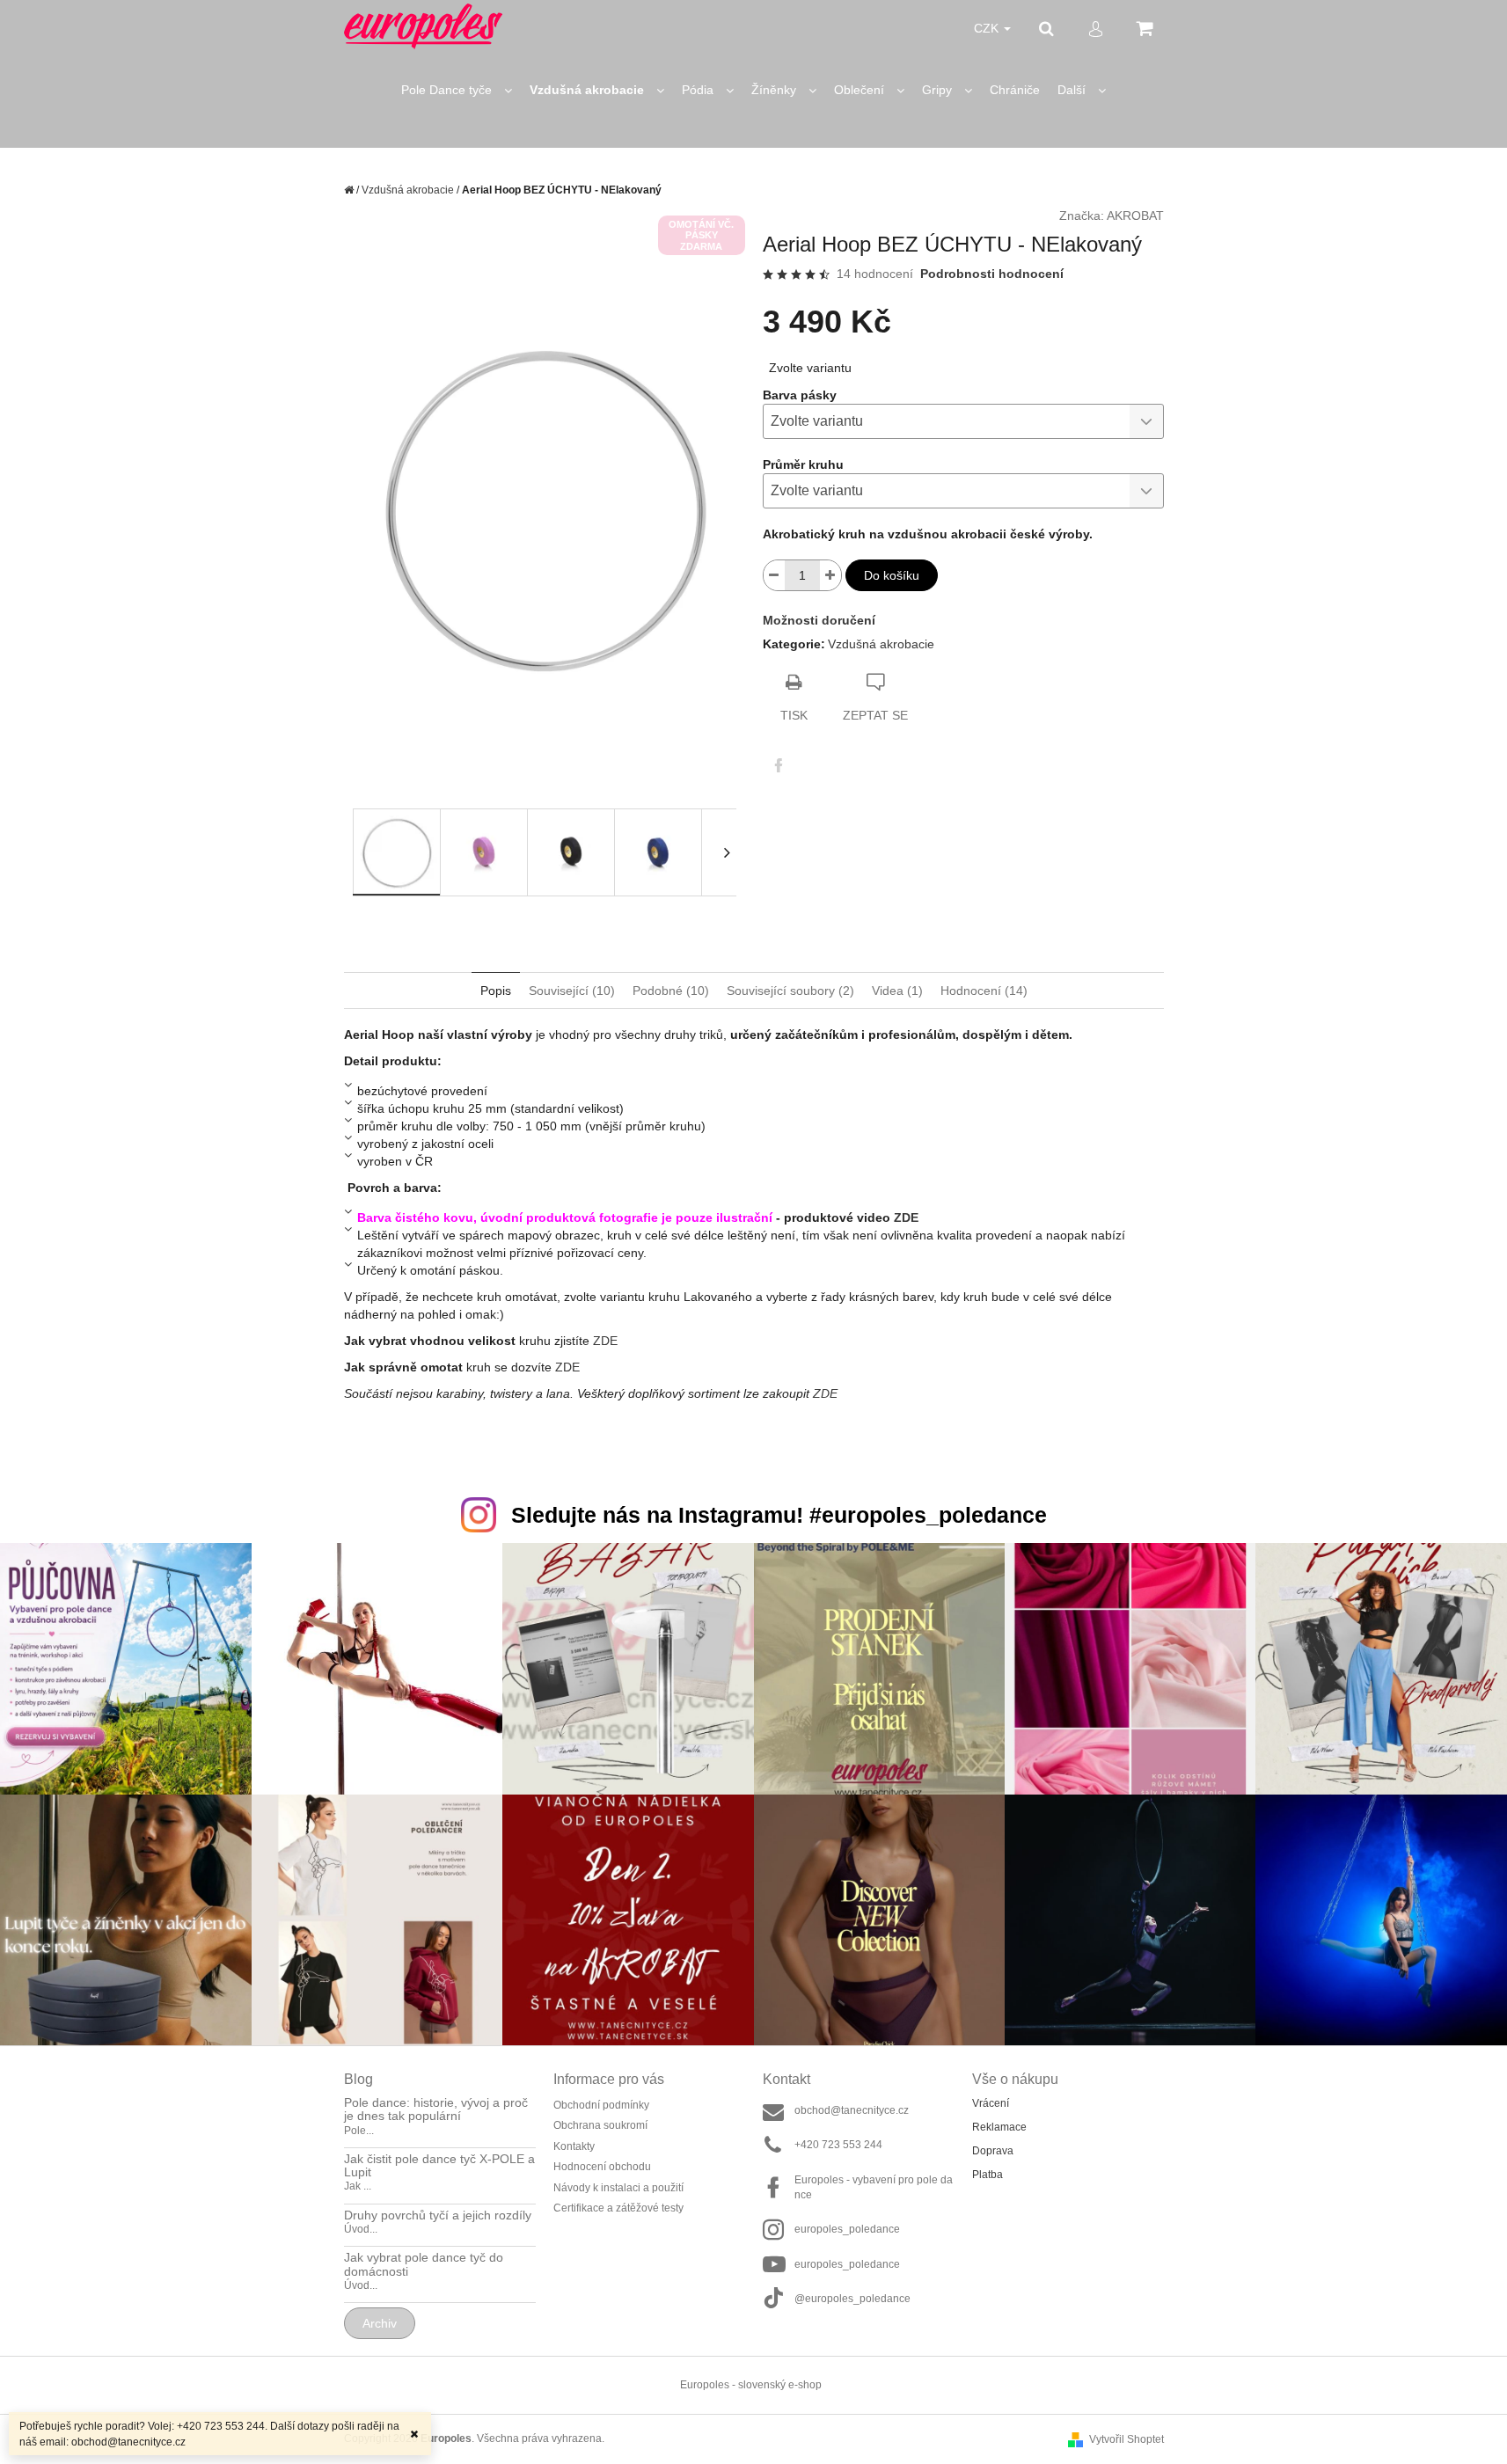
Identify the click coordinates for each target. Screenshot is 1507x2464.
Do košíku (892, 575)
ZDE (906, 1217)
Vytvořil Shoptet (1127, 2439)
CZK (988, 28)
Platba (988, 2175)
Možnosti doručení (819, 620)
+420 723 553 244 (838, 2145)
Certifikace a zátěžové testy (618, 2208)
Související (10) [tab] (572, 991)
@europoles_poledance (852, 2299)
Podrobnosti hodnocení (992, 274)
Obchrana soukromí (600, 2125)
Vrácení (991, 2103)
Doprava (993, 2151)
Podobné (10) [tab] (671, 991)
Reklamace (999, 2127)
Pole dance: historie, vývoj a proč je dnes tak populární (436, 2109)
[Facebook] (779, 765)
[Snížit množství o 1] (774, 575)
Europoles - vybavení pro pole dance (874, 2187)
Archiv (380, 2323)
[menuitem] (457, 90)
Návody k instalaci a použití (618, 2188)
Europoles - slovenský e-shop (751, 2385)
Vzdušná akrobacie (881, 644)
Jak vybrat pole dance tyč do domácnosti (424, 2264)
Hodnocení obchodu (602, 2167)
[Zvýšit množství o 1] (830, 575)
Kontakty (574, 2146)
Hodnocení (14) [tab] (984, 991)
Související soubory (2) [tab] (790, 991)
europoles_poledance (847, 2229)
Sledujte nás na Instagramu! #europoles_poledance (779, 1515)
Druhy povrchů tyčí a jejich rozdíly (438, 2215)
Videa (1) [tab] (897, 991)
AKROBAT (1135, 216)
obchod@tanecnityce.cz (852, 2110)
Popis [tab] (496, 991)
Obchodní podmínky (601, 2105)
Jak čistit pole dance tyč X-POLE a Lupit (439, 2166)
